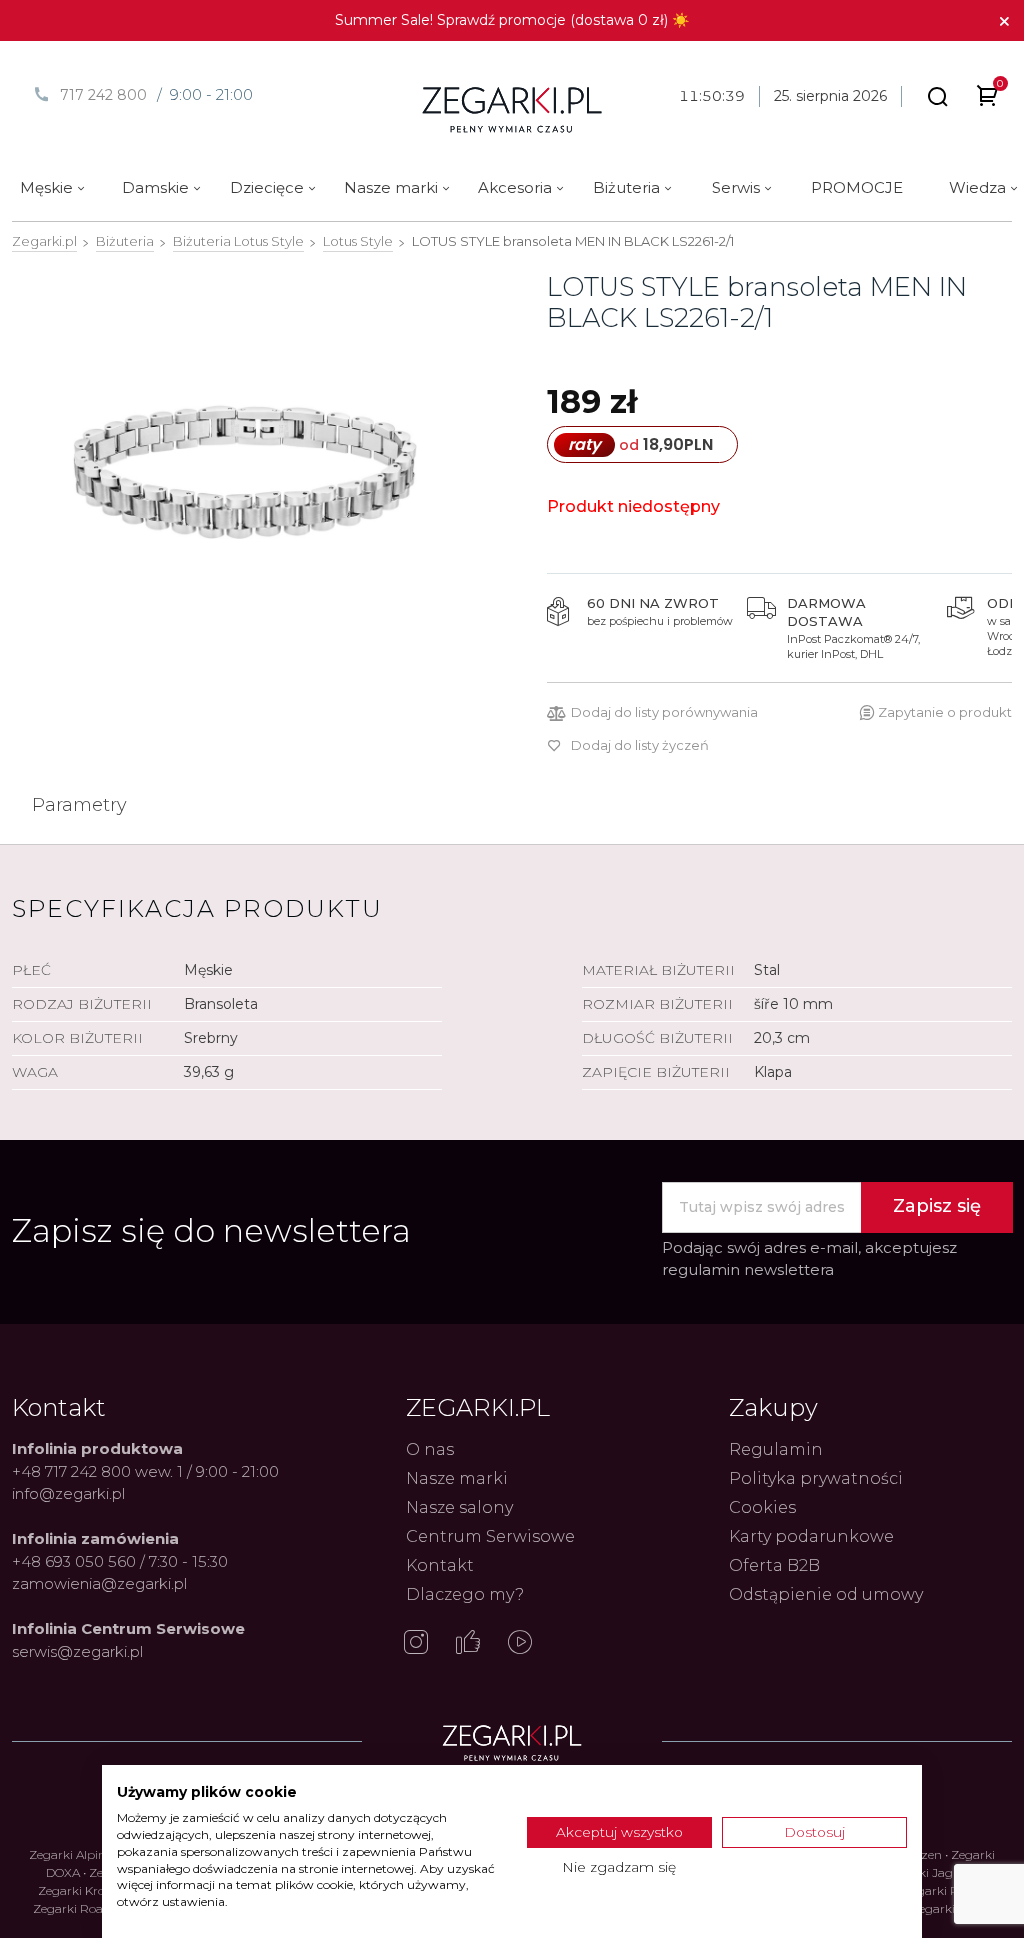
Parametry (79, 805)
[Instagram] (416, 1644)
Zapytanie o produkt (945, 712)
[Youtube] (520, 1644)
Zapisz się (937, 1206)
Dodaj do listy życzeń (640, 745)
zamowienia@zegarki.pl (99, 1583)
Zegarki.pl (44, 241)
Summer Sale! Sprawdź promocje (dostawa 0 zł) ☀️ (512, 20)
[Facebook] (468, 1644)
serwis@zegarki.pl (77, 1651)
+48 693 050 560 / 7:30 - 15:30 (120, 1561)
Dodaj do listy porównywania (664, 712)
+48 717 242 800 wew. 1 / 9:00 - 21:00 (145, 1471)
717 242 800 (103, 95)
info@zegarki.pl (68, 1493)
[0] (987, 99)
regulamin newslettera (748, 1269)
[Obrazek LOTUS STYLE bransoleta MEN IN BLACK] (244, 471)
